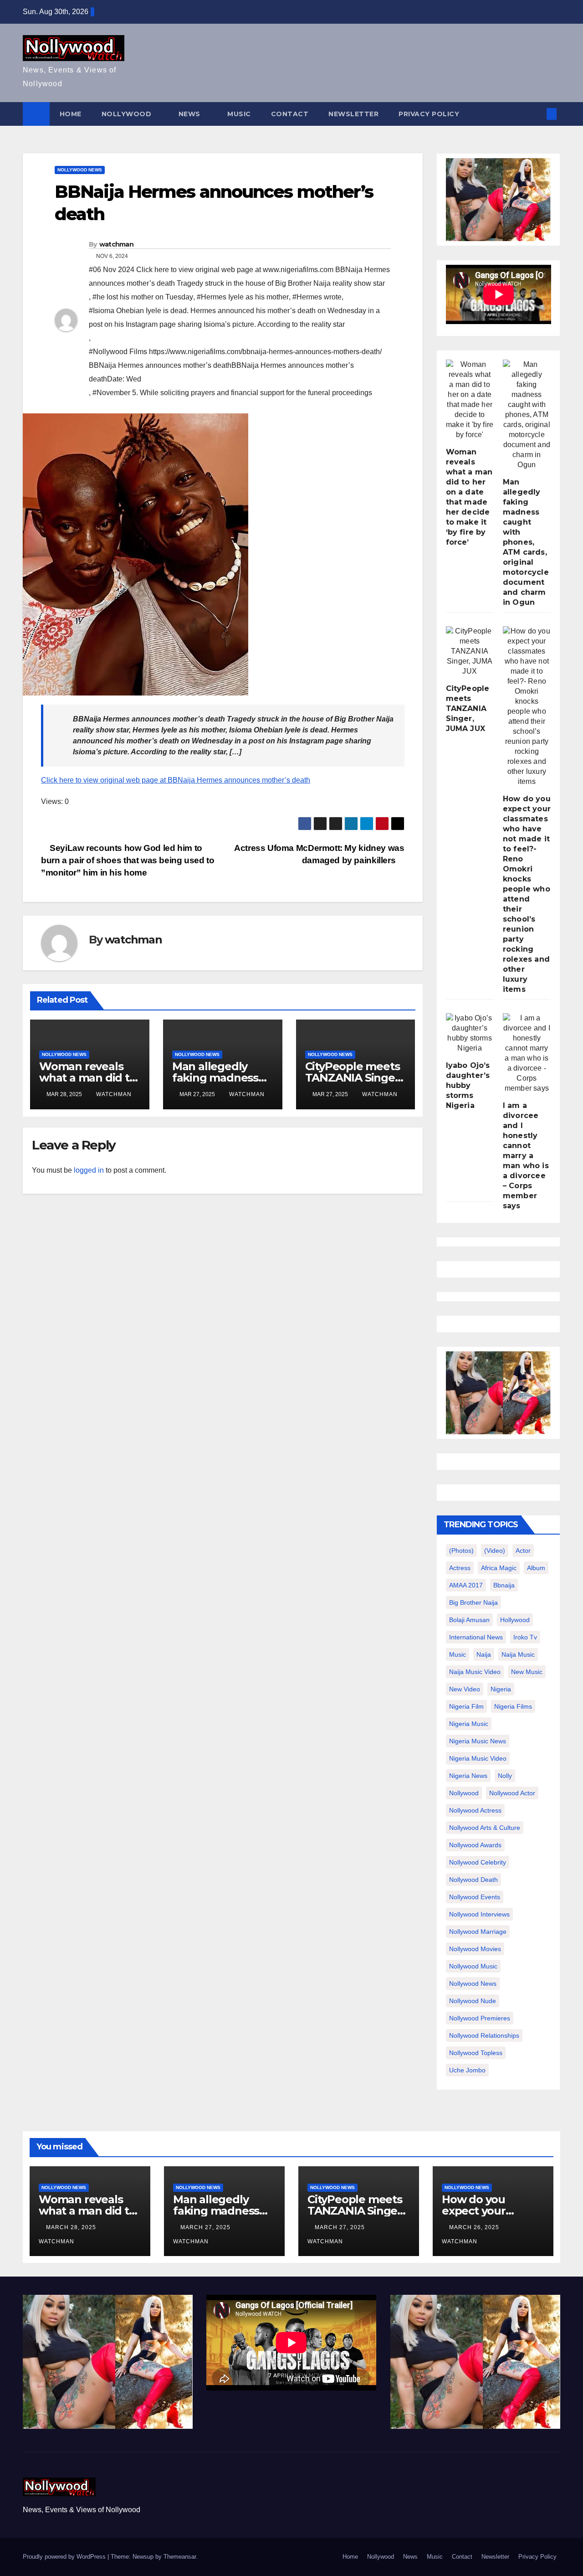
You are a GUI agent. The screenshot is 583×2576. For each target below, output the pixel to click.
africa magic (499, 1568)
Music (239, 114)
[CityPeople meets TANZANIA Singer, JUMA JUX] (470, 651)
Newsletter (353, 114)
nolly (505, 1776)
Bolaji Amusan (469, 1620)
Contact (290, 114)
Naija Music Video (475, 1672)
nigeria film (466, 1706)
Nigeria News (468, 1776)
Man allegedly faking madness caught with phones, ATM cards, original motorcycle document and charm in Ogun (526, 542)
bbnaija (504, 1585)
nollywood (464, 1793)
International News (476, 1637)
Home (71, 114)
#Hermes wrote (317, 297)
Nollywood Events (475, 1897)
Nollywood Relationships (484, 2035)
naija (484, 1654)
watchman (116, 244)
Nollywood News (80, 170)
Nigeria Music (469, 1724)
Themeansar (180, 2557)
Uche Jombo (467, 2070)
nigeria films (513, 1706)
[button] (537, 114)
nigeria (501, 1689)
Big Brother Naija (473, 1602)
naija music (518, 1654)
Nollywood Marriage (478, 1932)
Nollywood (128, 114)
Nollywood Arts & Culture (485, 1828)
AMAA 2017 (466, 1585)
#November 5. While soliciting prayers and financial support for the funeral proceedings (232, 393)
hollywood (515, 1620)
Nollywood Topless (476, 2053)
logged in (89, 1170)
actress (460, 1568)
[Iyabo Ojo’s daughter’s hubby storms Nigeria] (470, 1033)
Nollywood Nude (473, 2001)
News (191, 114)
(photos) (461, 1551)
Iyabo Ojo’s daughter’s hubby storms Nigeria (468, 1085)
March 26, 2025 (475, 2227)
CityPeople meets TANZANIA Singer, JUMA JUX (354, 1078)
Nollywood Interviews (479, 1914)
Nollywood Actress (475, 1810)
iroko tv (525, 1637)
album (536, 1568)
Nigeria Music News (478, 1741)
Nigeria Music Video (478, 1758)
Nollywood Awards (475, 1845)
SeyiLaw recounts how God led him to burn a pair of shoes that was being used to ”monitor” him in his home (128, 860)
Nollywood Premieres (480, 2018)
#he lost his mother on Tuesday (143, 297)
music (458, 1654)
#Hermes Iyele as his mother (243, 297)
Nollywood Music (473, 1966)
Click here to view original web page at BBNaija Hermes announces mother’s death (176, 780)
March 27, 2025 (206, 2227)
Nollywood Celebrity (478, 1862)
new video (465, 1689)
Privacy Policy (429, 114)
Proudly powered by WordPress (65, 2557)
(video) (495, 1551)
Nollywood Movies (475, 1949)
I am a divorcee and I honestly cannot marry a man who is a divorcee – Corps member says (526, 1156)
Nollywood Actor (512, 1793)
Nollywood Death (473, 1880)
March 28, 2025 (72, 2227)
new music (527, 1672)
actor (523, 1551)
